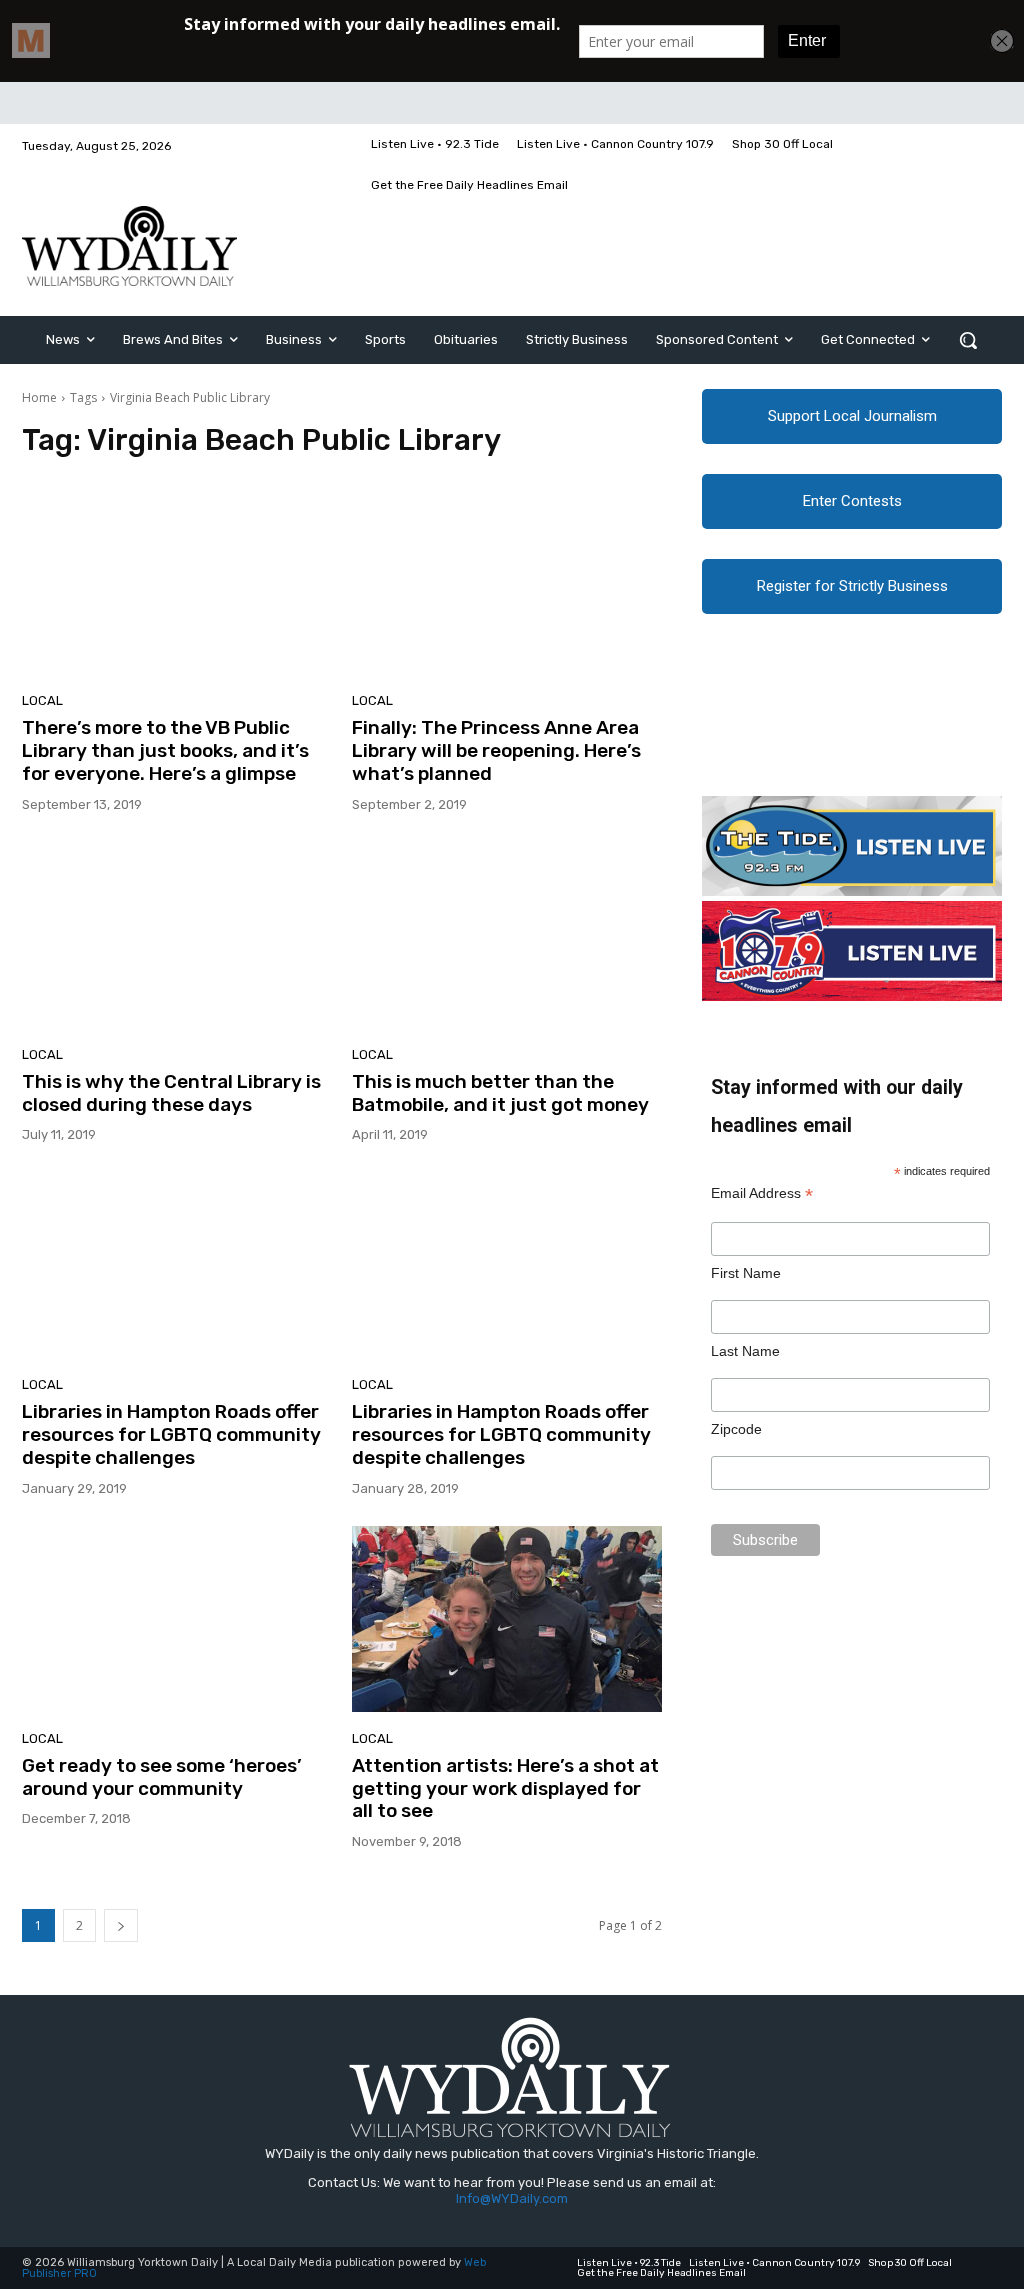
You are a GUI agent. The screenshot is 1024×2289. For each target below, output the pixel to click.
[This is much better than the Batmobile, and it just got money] (507, 935)
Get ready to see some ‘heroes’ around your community (162, 1777)
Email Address (762, 1193)
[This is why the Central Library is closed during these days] (177, 935)
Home (39, 397)
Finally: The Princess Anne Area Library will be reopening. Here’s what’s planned (496, 750)
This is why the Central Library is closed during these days (171, 1093)
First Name (746, 1273)
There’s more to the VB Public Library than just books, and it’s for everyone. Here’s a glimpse (165, 750)
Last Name (745, 1351)
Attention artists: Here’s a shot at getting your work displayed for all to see (505, 1788)
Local (42, 700)
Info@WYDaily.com (512, 2198)
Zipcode (736, 1429)
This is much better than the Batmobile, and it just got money (500, 1093)
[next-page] (121, 1925)
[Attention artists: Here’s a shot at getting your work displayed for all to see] (507, 1619)
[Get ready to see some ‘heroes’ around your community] (177, 1619)
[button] (968, 340)
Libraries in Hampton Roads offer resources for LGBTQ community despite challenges (171, 1434)
